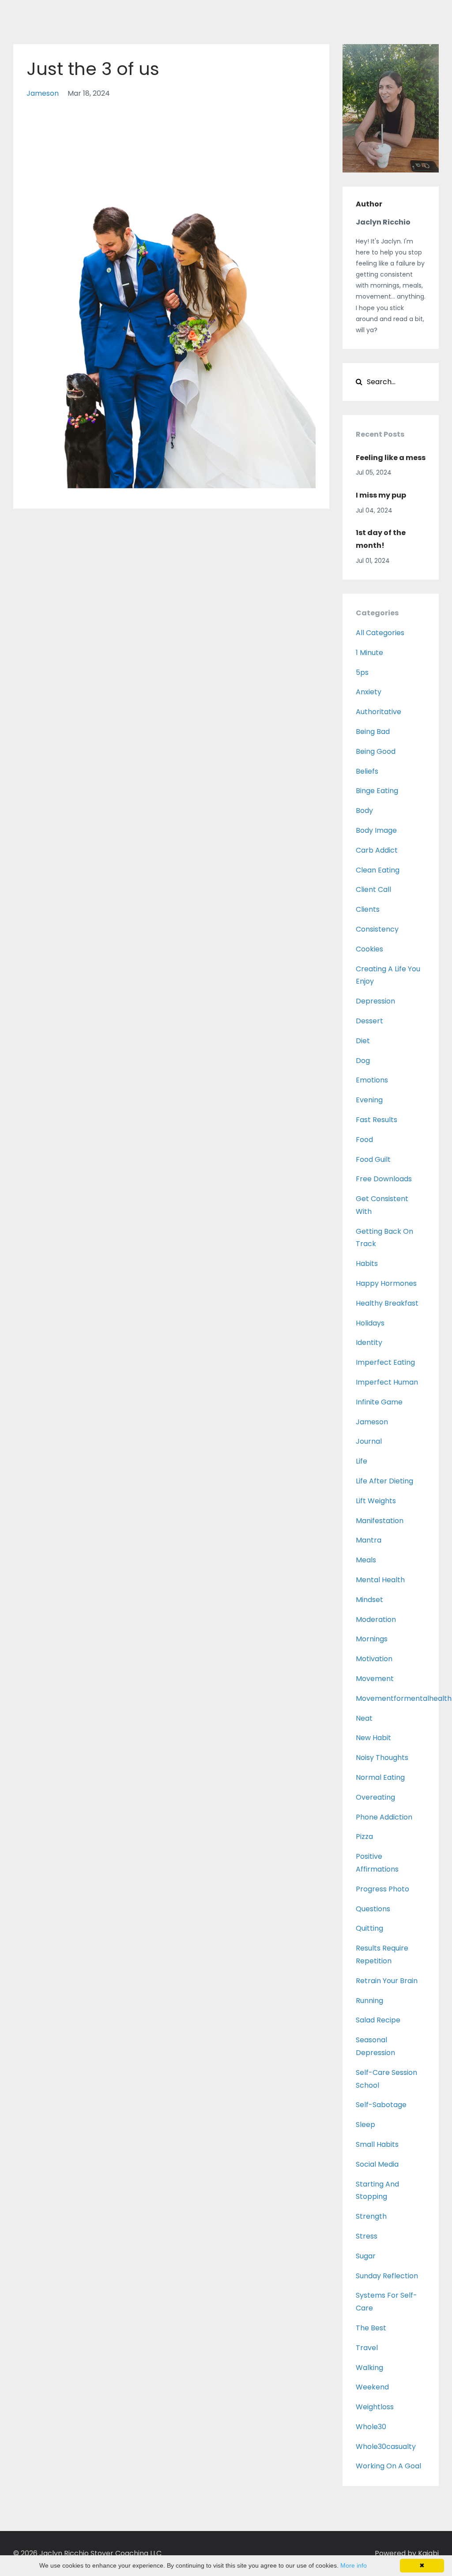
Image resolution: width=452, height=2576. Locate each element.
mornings (372, 1639)
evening (369, 1100)
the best (371, 2328)
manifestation (380, 1521)
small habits (377, 2144)
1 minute (369, 653)
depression (375, 1001)
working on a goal (388, 2466)
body (364, 811)
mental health (380, 1580)
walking (369, 2368)
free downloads (384, 1179)
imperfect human (387, 1382)
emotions (372, 1080)
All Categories (380, 633)
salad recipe (378, 2020)
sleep (365, 2125)
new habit (373, 1738)
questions (373, 1909)
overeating (375, 1797)
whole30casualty (386, 2447)
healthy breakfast (387, 1303)
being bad (373, 732)
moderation (376, 1619)
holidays (370, 1323)
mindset (369, 1600)
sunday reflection (387, 2276)
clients (368, 909)
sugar (366, 2256)
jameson (43, 93)
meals (366, 1560)
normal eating (380, 1777)
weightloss (375, 2407)
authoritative (379, 712)
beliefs (367, 771)
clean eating (378, 870)
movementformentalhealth (404, 1698)
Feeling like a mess (391, 458)
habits (367, 1264)
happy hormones (386, 1283)
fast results (377, 1120)
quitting (369, 1928)
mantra (369, 1540)
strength (371, 2216)
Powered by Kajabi (407, 2553)
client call (373, 889)
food (364, 1140)
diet (363, 1041)
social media (377, 2164)
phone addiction (384, 1817)
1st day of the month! (381, 539)
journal (369, 1441)
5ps (362, 672)
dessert (369, 1021)
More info (354, 2565)
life (362, 1461)
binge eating (377, 791)
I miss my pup (381, 495)
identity (369, 1342)
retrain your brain (387, 1981)
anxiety (369, 692)
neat (364, 1718)
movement (375, 1679)
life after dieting (384, 1481)
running (369, 2001)
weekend (372, 2387)
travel (367, 2348)
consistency (377, 929)
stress (367, 2236)
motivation (374, 1659)
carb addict (377, 850)
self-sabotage (381, 2105)
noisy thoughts (382, 1758)
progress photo (382, 1889)
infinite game (379, 1402)
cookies (369, 949)
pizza (364, 1837)
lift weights (376, 1501)
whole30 (371, 2427)
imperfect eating (385, 1362)
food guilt (373, 1159)
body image (376, 830)
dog (363, 1061)
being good (376, 751)
